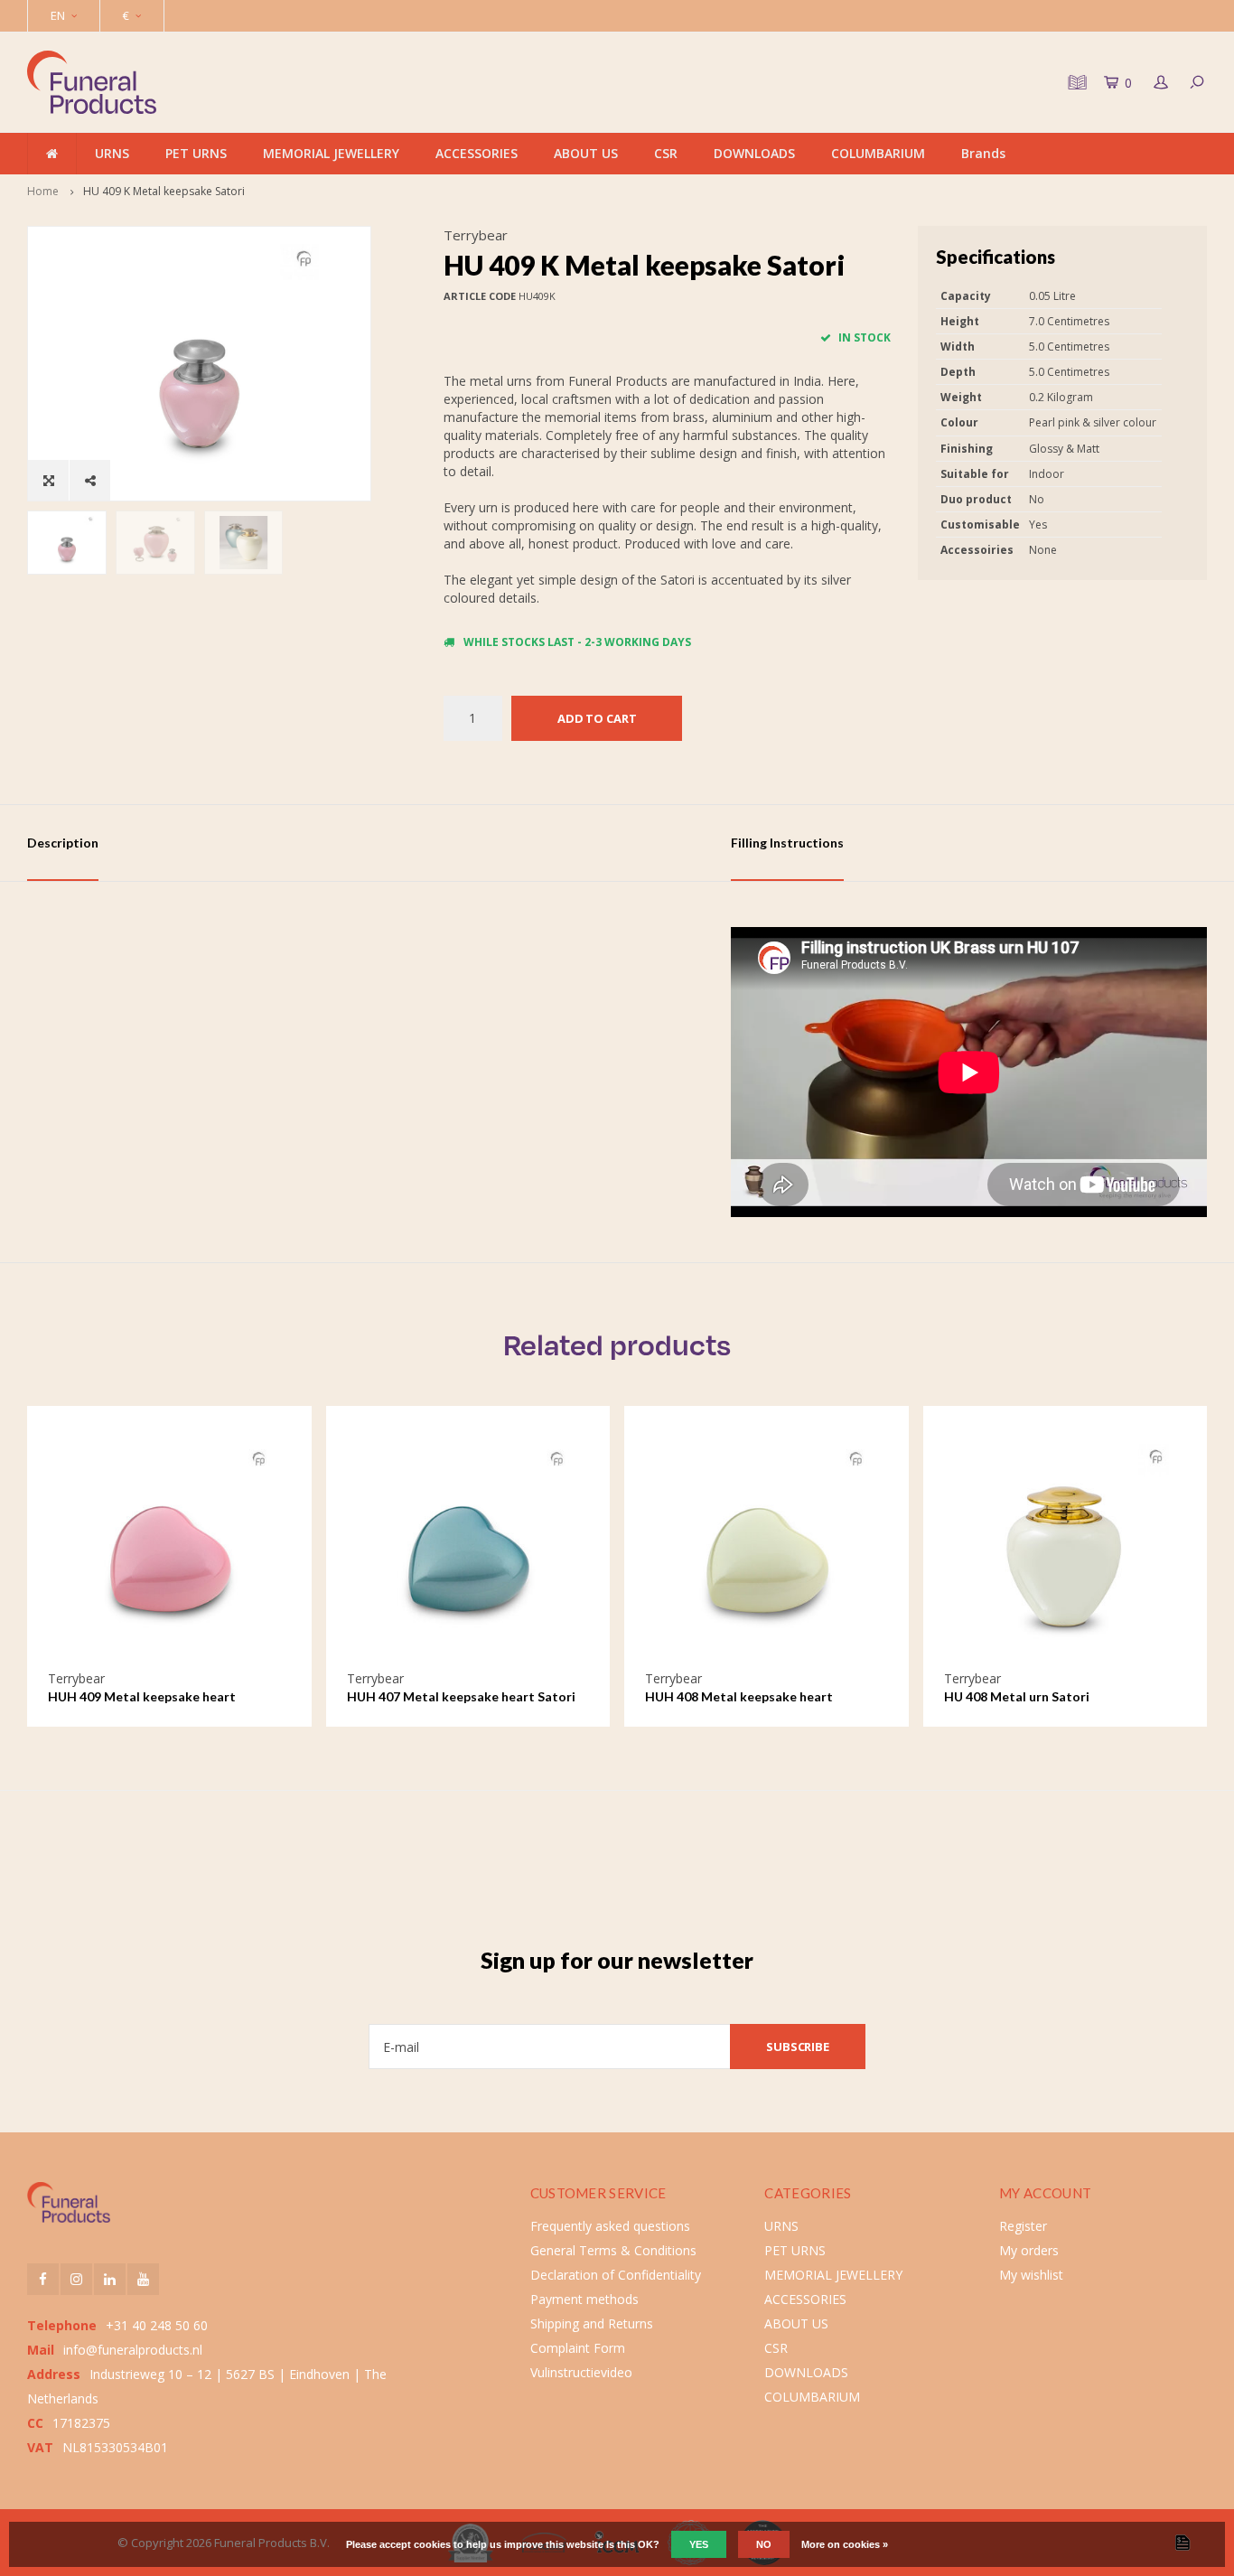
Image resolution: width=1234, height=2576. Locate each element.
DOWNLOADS (754, 153)
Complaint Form (578, 2348)
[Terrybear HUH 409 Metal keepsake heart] (169, 1548)
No (764, 2544)
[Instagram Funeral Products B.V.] (76, 2279)
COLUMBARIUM (878, 153)
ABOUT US (586, 153)
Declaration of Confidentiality (616, 2275)
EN (58, 15)
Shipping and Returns (592, 2323)
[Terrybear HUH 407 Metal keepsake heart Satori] (468, 1548)
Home (43, 191)
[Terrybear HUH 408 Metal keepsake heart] (767, 1548)
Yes (699, 2544)
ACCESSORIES (477, 153)
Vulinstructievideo (581, 2372)
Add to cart (597, 718)
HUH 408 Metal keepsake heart (739, 1696)
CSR (666, 153)
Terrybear (476, 235)
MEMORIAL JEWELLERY (331, 153)
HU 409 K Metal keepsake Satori (164, 191)
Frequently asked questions (610, 2226)
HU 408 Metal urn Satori (1017, 1696)
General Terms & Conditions (613, 2250)
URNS (112, 153)
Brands (983, 153)
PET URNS (196, 153)
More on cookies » (845, 2544)
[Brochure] (1075, 82)
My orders (1029, 2250)
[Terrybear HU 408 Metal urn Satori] (1066, 1548)
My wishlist (1031, 2275)
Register (1023, 2226)
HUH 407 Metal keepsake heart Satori (461, 1696)
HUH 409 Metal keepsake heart (142, 1696)
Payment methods (584, 2299)
